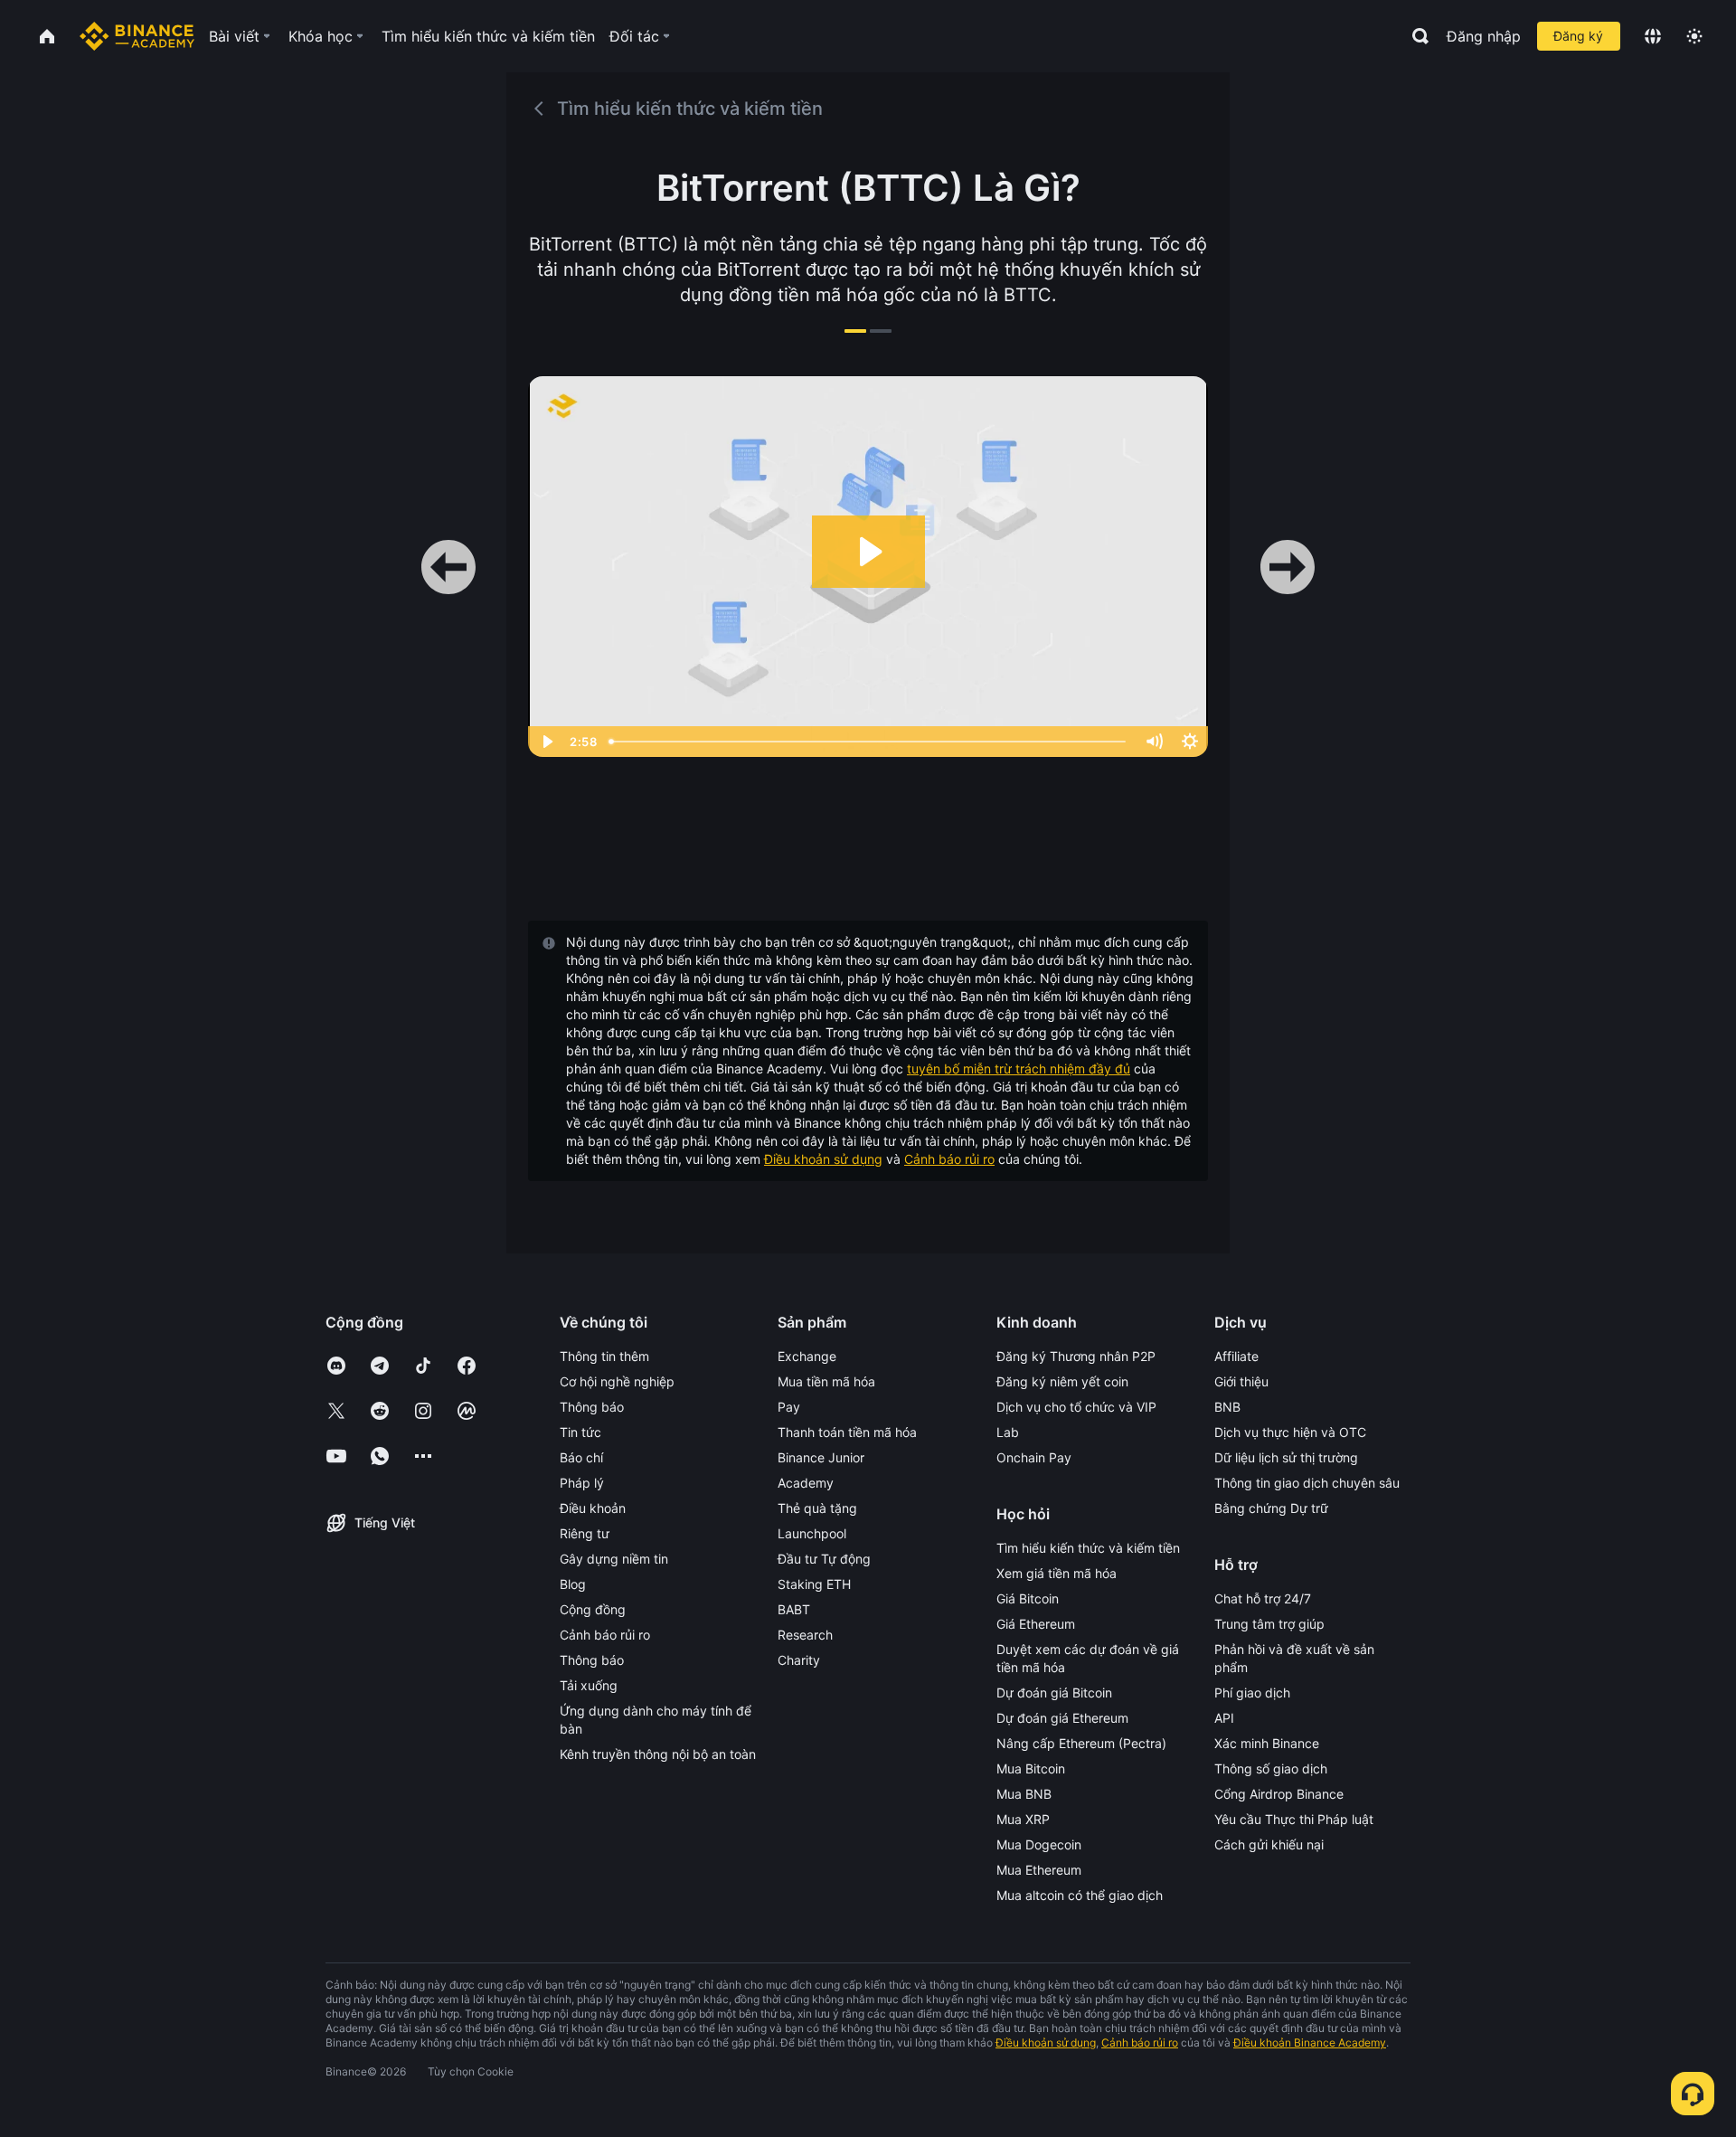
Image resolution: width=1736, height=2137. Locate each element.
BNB (1227, 1407)
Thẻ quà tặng (817, 1508)
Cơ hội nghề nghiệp (617, 1381)
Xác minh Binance (1267, 1743)
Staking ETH (814, 1584)
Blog (573, 1584)
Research (805, 1635)
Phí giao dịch (1252, 1693)
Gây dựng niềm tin (614, 1559)
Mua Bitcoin (1031, 1768)
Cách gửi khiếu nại (1269, 1844)
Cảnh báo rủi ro (949, 1159)
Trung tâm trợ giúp (1269, 1624)
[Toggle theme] (1694, 36)
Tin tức (580, 1432)
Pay (789, 1407)
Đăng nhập (1484, 36)
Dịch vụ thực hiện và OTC (1290, 1432)
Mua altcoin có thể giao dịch (1080, 1895)
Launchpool (812, 1533)
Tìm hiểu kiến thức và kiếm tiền (1088, 1548)
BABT (794, 1609)
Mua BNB (1024, 1794)
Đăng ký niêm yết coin (1062, 1381)
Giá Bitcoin (1028, 1598)
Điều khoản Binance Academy (1310, 2042)
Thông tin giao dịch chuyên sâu (1307, 1483)
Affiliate (1236, 1356)
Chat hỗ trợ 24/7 (1263, 1598)
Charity (799, 1660)
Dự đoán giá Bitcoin (1054, 1693)
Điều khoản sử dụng (823, 1159)
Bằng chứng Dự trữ (1271, 1508)
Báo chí (581, 1457)
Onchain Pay (1034, 1457)
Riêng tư (585, 1533)
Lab (1008, 1432)
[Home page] (137, 36)
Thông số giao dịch (1271, 1768)
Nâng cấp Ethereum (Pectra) (1081, 1743)
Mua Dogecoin (1039, 1844)
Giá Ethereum (1036, 1624)
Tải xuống (589, 1685)
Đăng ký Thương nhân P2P (1076, 1356)
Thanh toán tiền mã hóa (847, 1432)
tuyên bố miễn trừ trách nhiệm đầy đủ (1019, 1068)
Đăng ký (1578, 36)
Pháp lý (582, 1483)
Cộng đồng (593, 1609)
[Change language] (1653, 36)
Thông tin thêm (604, 1356)
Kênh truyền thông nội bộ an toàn (658, 1754)
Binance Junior (821, 1457)
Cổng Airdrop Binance (1279, 1794)
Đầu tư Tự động (824, 1559)
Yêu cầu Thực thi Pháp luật (1294, 1819)
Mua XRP (1023, 1819)
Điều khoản (593, 1508)
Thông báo (592, 1407)
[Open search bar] (1415, 36)
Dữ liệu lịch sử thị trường (1286, 1457)
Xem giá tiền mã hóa (1057, 1573)
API (1224, 1718)
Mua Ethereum (1039, 1870)
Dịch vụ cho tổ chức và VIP (1076, 1407)
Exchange (807, 1356)
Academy (806, 1483)
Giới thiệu (1241, 1381)
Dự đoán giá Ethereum (1062, 1718)
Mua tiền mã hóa (826, 1381)
